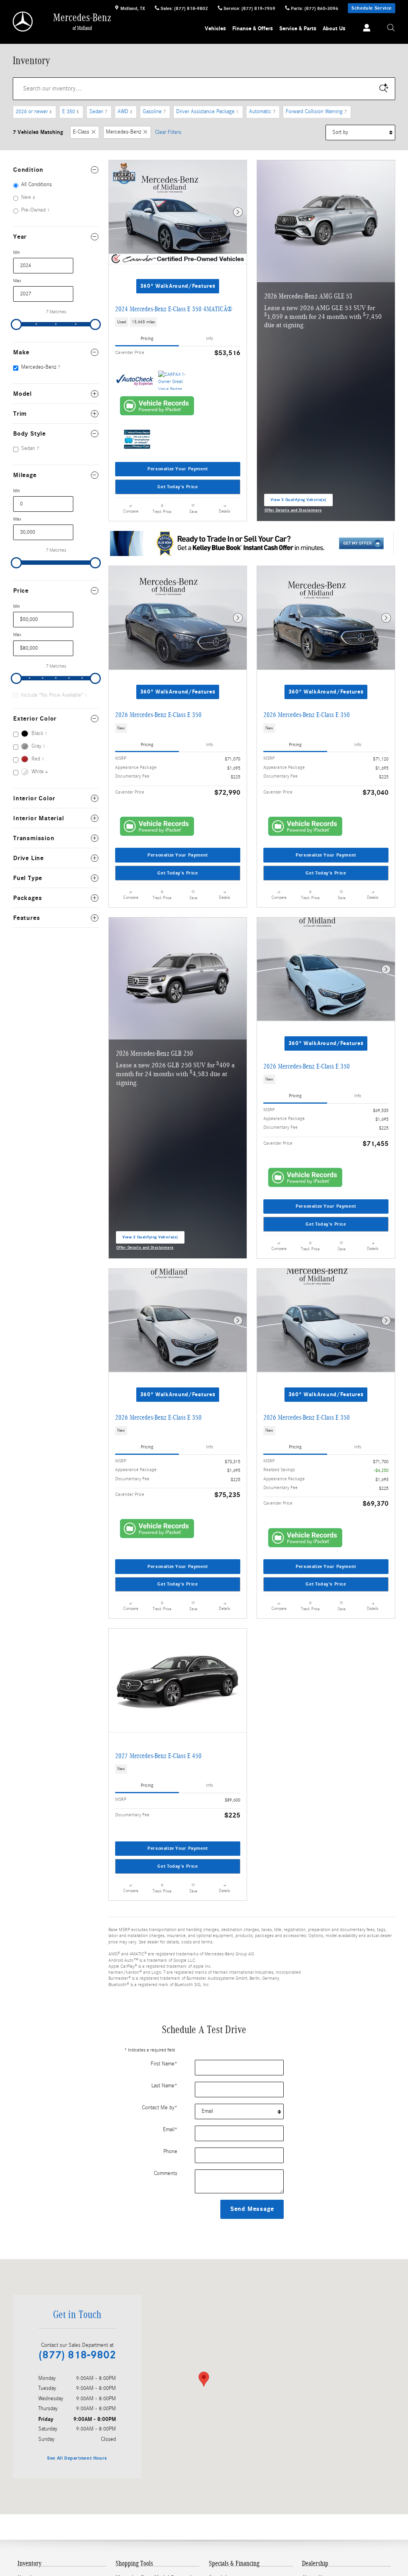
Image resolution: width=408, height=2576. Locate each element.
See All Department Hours (77, 2458)
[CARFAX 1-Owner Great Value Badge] (173, 380)
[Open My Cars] (365, 28)
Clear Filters (168, 132)
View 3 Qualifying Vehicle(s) (298, 502)
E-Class (81, 132)
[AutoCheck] (135, 380)
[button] (178, 322)
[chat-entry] (381, 2539)
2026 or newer (34, 112)
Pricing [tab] (147, 338)
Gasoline (154, 112)
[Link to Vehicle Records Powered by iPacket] (157, 406)
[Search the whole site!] (391, 28)
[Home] (23, 22)
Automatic (262, 112)
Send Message (252, 2209)
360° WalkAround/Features (178, 286)
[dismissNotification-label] (392, 2488)
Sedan (98, 112)
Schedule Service (372, 8)
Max (17, 281)
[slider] (16, 324)
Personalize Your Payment (178, 469)
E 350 (71, 112)
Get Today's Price (178, 487)
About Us (334, 28)
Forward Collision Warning (316, 112)
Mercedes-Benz (124, 132)
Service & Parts (298, 28)
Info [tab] (210, 338)
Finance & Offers (253, 28)
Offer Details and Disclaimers (293, 511)
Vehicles (215, 28)
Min (17, 252)
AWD (125, 112)
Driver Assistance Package (207, 112)
